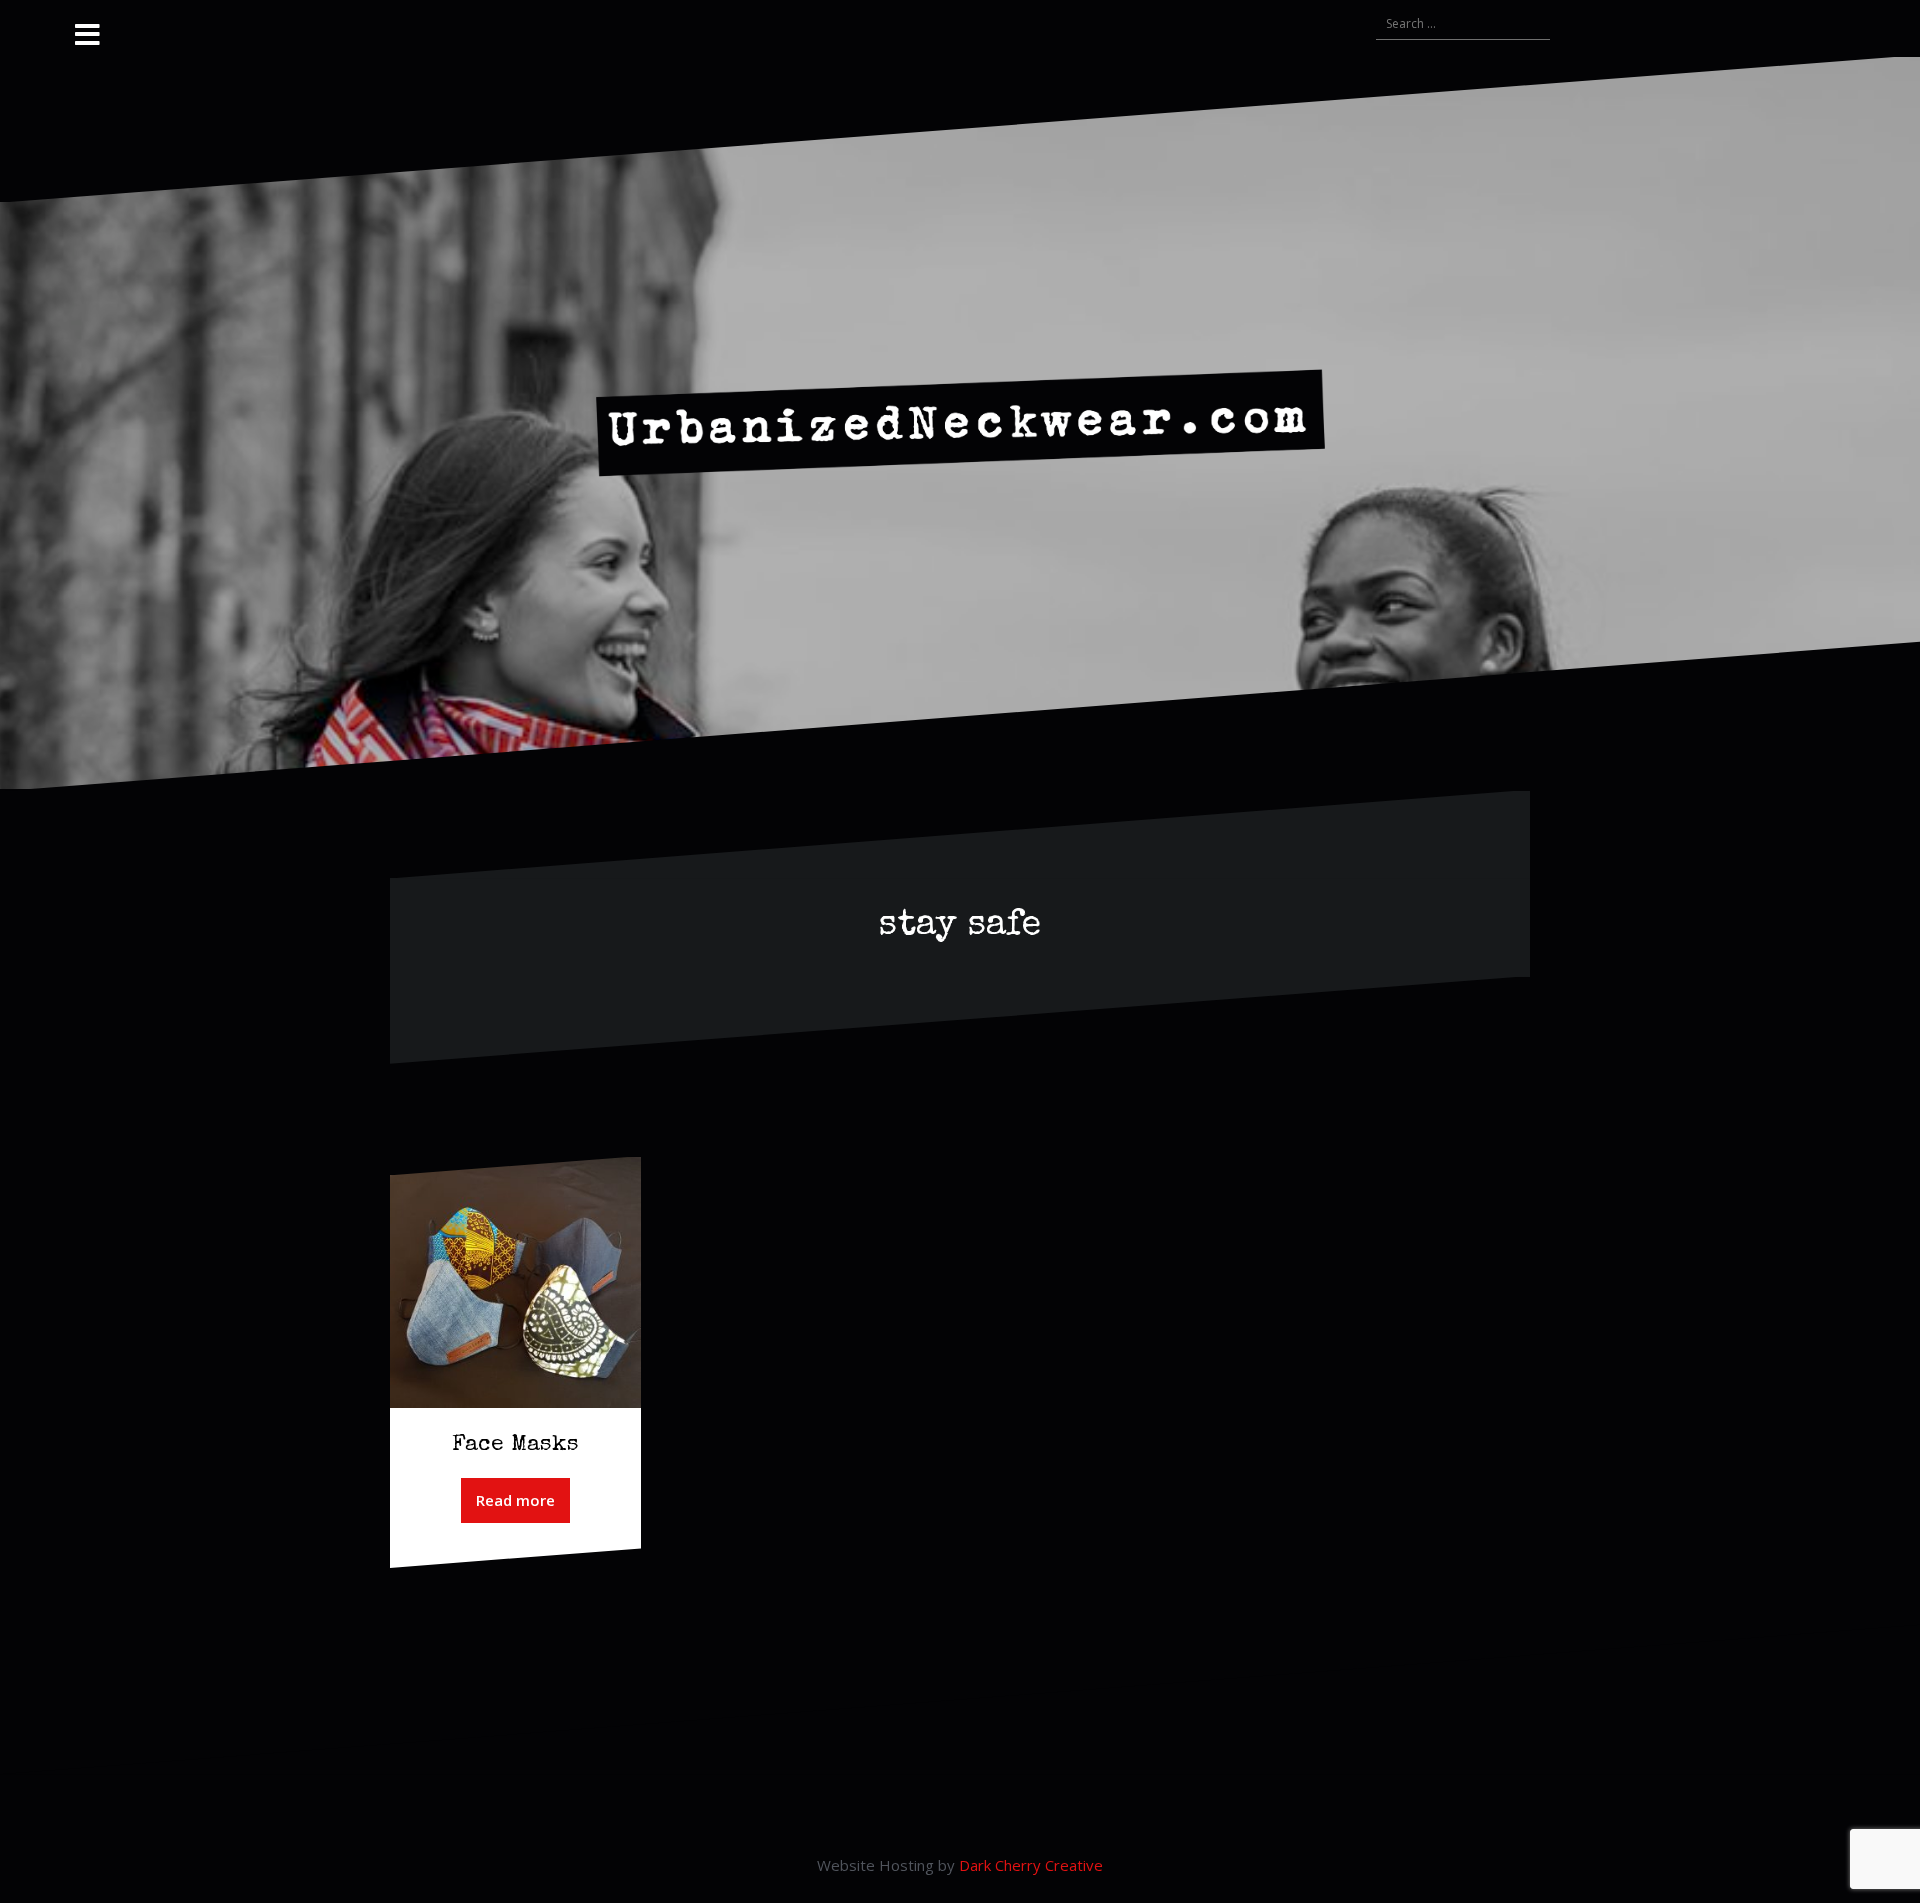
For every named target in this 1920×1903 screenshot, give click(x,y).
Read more (515, 1500)
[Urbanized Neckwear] (960, 421)
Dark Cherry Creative (1031, 1865)
